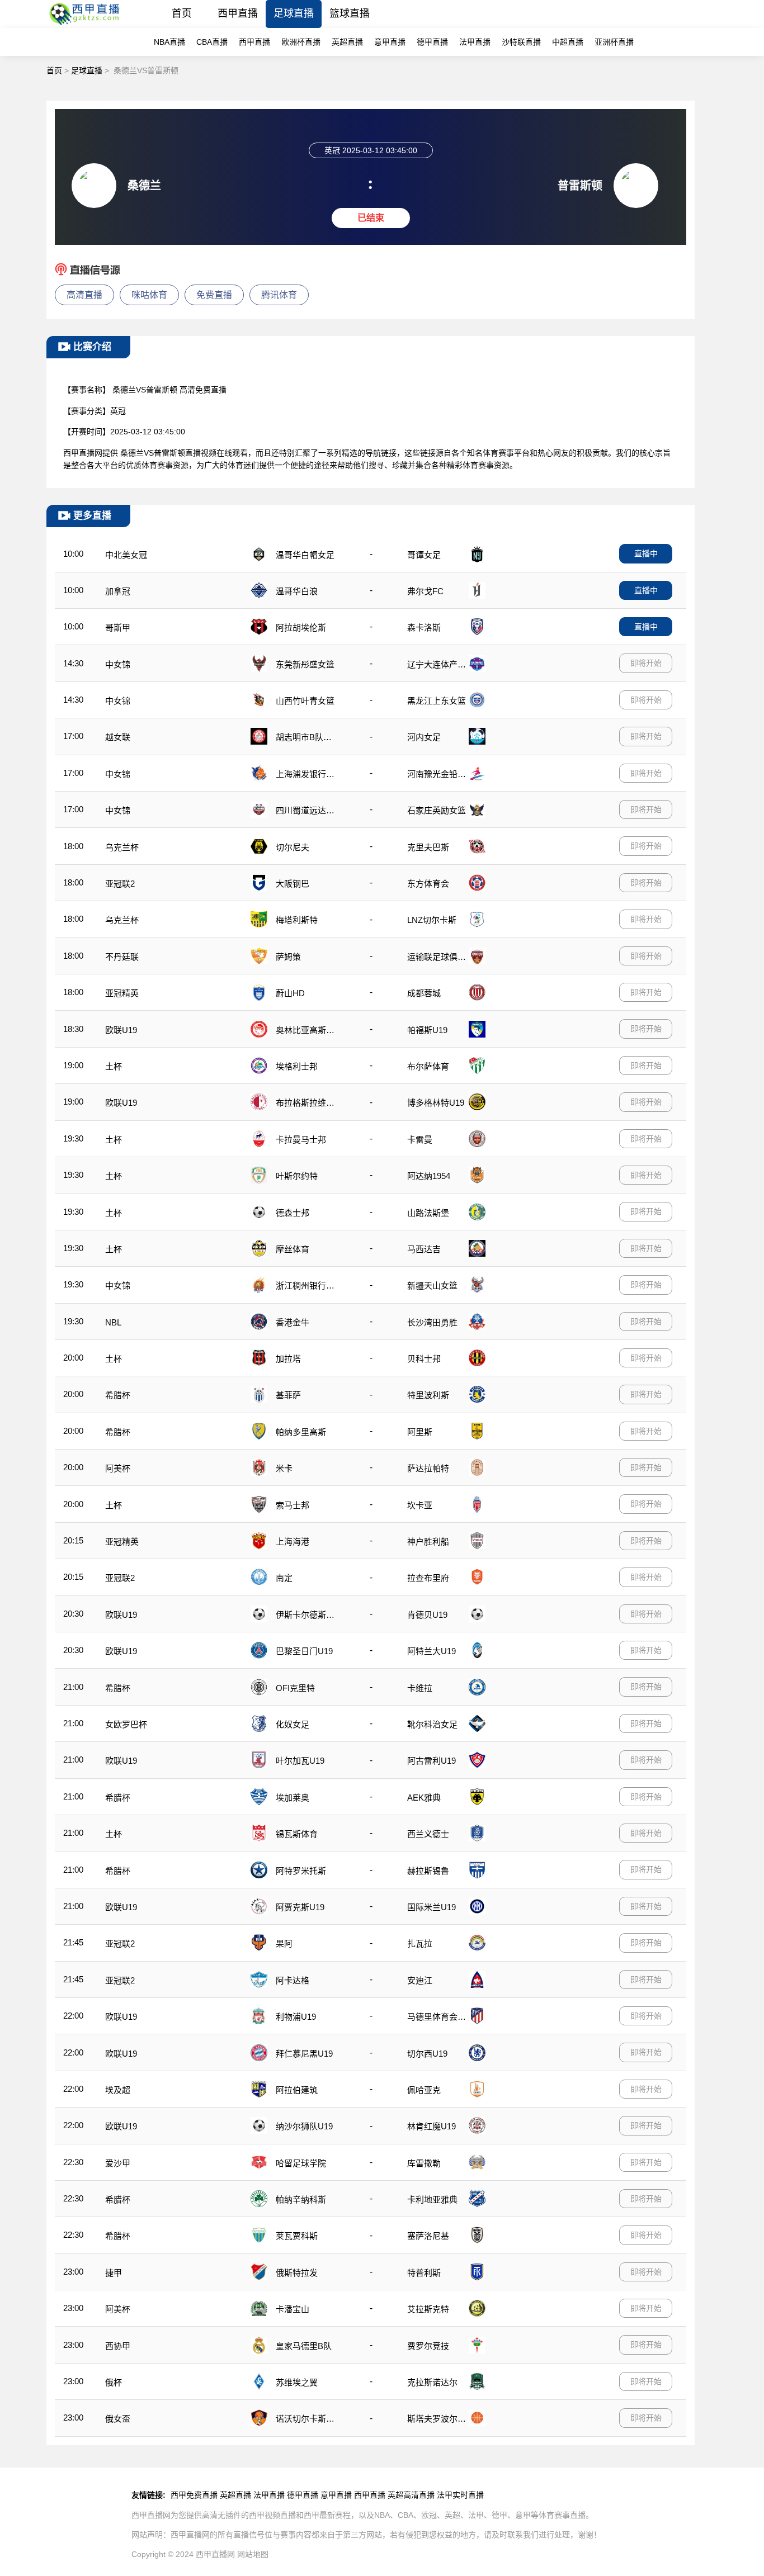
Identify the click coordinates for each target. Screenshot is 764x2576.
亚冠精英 (122, 993)
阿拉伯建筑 (297, 2090)
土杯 (114, 1066)
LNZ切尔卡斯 (432, 920)
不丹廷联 (122, 957)
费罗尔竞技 (428, 2346)
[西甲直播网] (86, 25)
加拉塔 (288, 1359)
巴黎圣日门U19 (304, 1651)
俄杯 (114, 2382)
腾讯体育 (279, 295)
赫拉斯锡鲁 (428, 1871)
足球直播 (294, 13)
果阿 (284, 1943)
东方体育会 (428, 884)
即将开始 (646, 663)
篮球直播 (350, 13)
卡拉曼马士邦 (301, 1140)
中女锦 (118, 664)
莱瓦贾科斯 (297, 2236)
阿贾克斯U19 (300, 1907)
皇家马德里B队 (304, 2346)
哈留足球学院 (301, 2163)
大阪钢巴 (293, 884)
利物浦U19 (296, 2017)
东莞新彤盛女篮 (305, 664)
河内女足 (424, 737)
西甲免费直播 (194, 2495)
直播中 (646, 553)
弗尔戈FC (425, 591)
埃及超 (118, 2090)
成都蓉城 (424, 993)
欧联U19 (121, 1030)
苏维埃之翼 (297, 2382)
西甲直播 (238, 13)
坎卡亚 (420, 1505)
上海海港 (293, 1542)
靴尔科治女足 (432, 1724)
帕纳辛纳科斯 (301, 2199)
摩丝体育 (293, 1249)
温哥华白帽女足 (305, 555)
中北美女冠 (126, 555)
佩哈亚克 (424, 2090)
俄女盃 (118, 2419)
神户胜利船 (428, 1542)
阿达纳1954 (429, 1176)
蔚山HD (290, 993)
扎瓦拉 (420, 1943)
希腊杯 (118, 1395)
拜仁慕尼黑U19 (304, 2054)
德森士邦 (293, 1213)
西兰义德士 (428, 1834)
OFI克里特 (295, 1688)
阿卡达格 (293, 1980)
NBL (113, 1322)
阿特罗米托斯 (301, 1871)
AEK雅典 (424, 1798)
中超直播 (568, 42)
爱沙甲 (118, 2163)
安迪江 (420, 1980)
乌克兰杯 (122, 847)
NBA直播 (169, 42)
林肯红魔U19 (431, 2126)
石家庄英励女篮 (437, 810)
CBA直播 (212, 42)
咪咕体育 (149, 295)
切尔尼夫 (293, 847)
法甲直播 (475, 42)
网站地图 (253, 2554)
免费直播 (214, 295)
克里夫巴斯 (428, 847)
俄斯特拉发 (297, 2273)
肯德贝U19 (427, 1615)
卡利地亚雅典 (432, 2199)
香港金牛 (293, 1322)
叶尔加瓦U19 (300, 1761)
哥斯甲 (118, 628)
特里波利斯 (428, 1395)
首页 (182, 13)
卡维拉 (420, 1688)
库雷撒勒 (424, 2163)
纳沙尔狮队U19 (304, 2126)
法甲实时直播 (460, 2495)
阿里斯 (420, 1432)
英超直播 (347, 42)
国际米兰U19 (431, 1907)
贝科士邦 (424, 1359)
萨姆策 (288, 957)
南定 (284, 1578)
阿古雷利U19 (431, 1761)
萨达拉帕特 (428, 1468)
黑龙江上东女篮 (437, 701)
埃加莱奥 (293, 1798)
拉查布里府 (428, 1578)
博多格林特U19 (436, 1103)
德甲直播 (432, 42)
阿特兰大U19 (431, 1651)
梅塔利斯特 (297, 920)
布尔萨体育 (428, 1066)
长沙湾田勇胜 (432, 1322)
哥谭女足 (424, 555)
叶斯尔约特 (297, 1176)
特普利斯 (424, 2273)
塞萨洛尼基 (428, 2236)
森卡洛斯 (424, 628)
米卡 (284, 1468)
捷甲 (114, 2273)
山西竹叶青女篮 (305, 701)
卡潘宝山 (293, 2309)
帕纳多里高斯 (301, 1432)
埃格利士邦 (297, 1066)
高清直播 (84, 295)
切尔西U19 (427, 2054)
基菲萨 (288, 1395)
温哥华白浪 (297, 591)
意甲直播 (390, 42)
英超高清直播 (411, 2495)
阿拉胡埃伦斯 (301, 628)
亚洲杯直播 (614, 42)
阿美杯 (118, 1468)
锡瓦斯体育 (297, 1834)
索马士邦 (293, 1505)
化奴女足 (293, 1724)
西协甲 (118, 2346)
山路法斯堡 (428, 1213)
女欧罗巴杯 (126, 1724)
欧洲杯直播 (301, 42)
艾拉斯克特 (428, 2309)
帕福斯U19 (427, 1030)
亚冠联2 (120, 884)
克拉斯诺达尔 (432, 2382)
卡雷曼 (420, 1140)
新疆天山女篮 (432, 1285)
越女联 (118, 737)
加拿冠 (118, 591)
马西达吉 (424, 1249)
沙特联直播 (521, 42)
